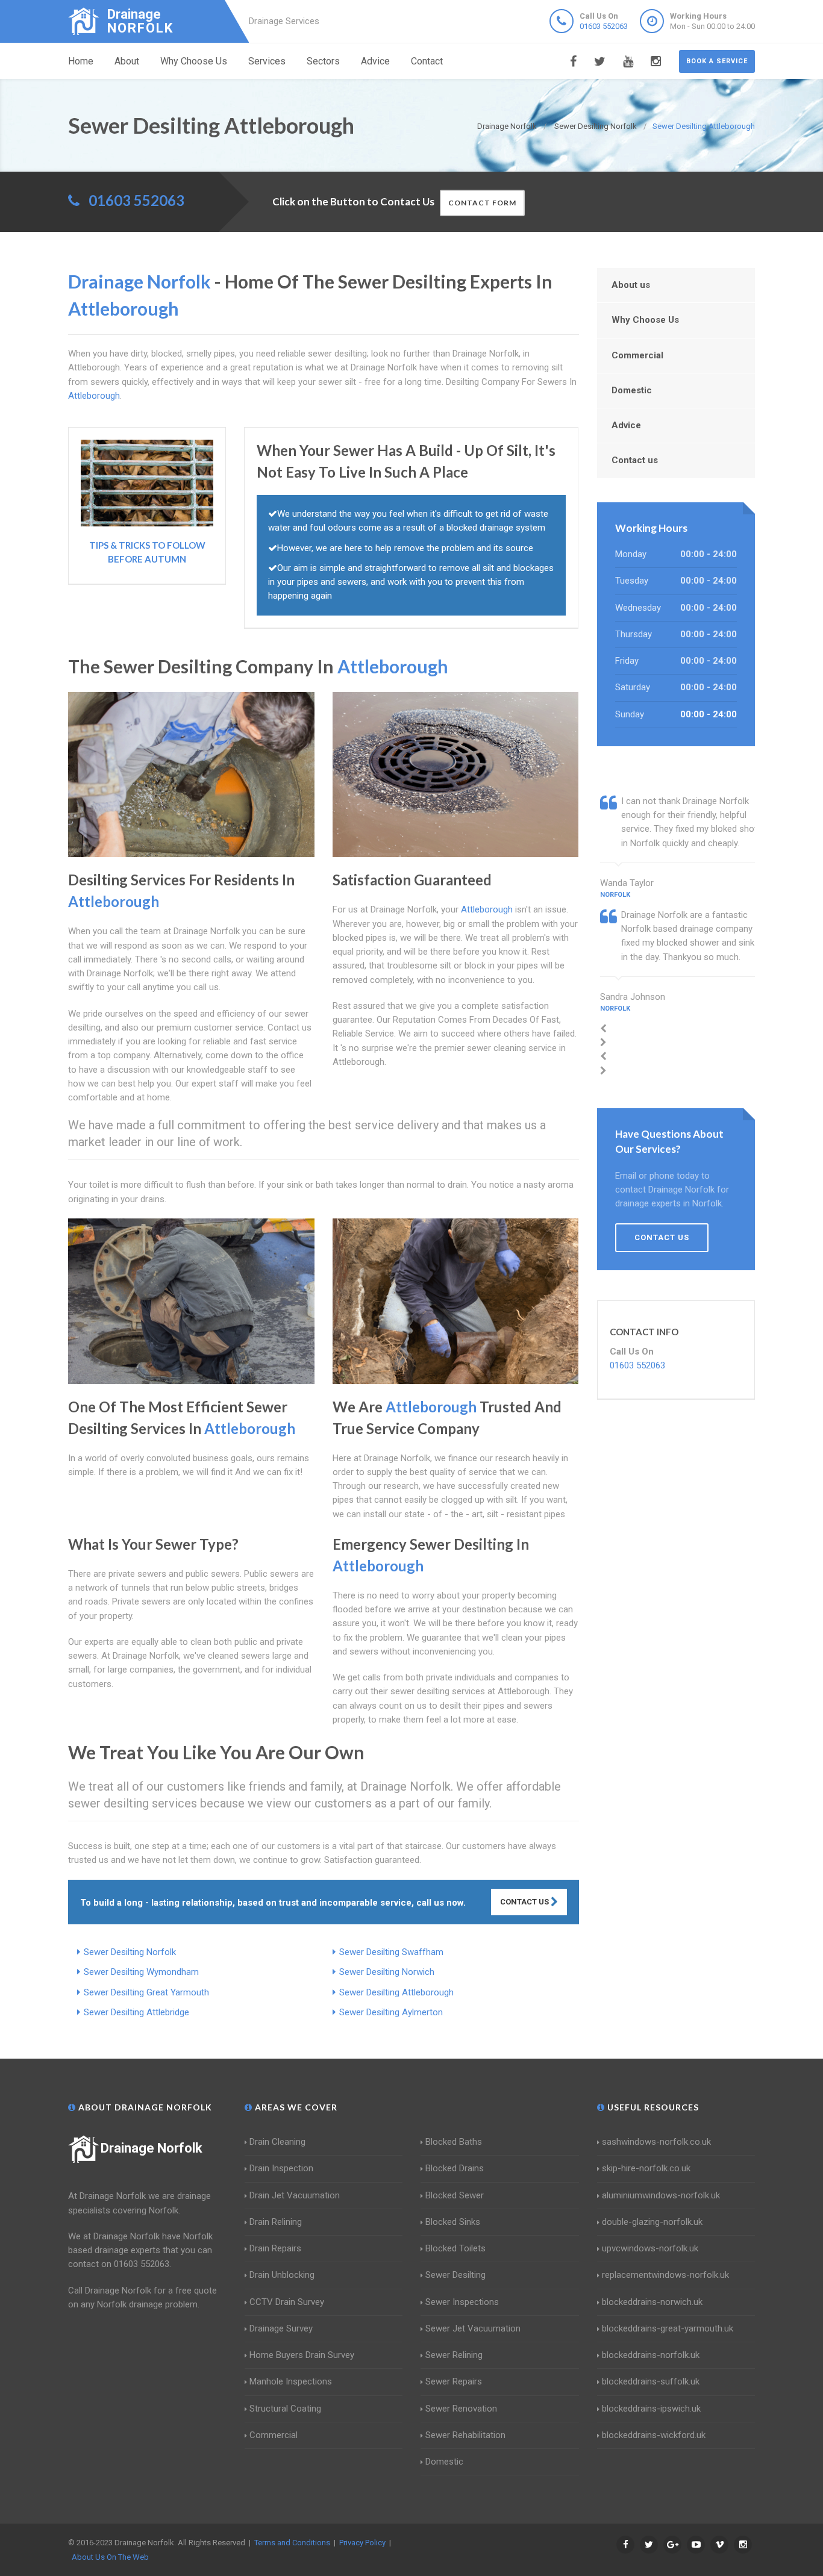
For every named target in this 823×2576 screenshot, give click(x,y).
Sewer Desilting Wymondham (141, 1972)
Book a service (717, 61)
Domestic (632, 390)
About (127, 61)
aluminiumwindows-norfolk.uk (661, 2195)
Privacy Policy (362, 2543)
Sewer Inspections (462, 2302)
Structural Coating (285, 2409)
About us (631, 285)
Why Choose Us (194, 61)
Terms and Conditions (292, 2543)
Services (267, 61)
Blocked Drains (455, 2168)
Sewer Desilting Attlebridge (136, 2012)
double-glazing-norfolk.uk (652, 2222)
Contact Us (525, 1902)
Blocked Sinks (453, 2222)
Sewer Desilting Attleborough (396, 1992)
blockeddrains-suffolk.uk (651, 2381)
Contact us (635, 460)
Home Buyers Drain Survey (302, 2355)
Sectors (323, 61)
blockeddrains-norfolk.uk (651, 2355)
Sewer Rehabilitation (465, 2435)
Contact (427, 61)
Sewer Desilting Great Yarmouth (146, 1992)
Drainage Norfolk (152, 2148)
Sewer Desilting (455, 2275)
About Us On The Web (110, 2557)
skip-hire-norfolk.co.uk (646, 2168)
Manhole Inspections (291, 2381)
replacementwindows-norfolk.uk (665, 2275)
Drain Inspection (281, 2168)
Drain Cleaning (277, 2142)
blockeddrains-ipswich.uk (651, 2409)
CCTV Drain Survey (287, 2302)
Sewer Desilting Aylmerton (391, 2012)
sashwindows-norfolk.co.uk (656, 2142)
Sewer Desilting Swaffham (391, 1952)
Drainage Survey (281, 2328)
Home (81, 61)
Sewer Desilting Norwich (387, 1972)
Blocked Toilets (455, 2248)
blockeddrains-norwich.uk (652, 2302)
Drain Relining (276, 2222)
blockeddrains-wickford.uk (654, 2435)
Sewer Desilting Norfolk (130, 1952)
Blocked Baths (454, 2142)
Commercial (637, 355)
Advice (375, 61)
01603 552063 (604, 26)
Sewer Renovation (461, 2409)
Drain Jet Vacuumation (295, 2195)
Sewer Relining (454, 2355)
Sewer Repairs (454, 2381)
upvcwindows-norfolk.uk (650, 2248)
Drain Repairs (275, 2248)
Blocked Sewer (455, 2195)
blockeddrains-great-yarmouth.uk (668, 2328)
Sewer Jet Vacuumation (473, 2328)
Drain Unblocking (282, 2275)
